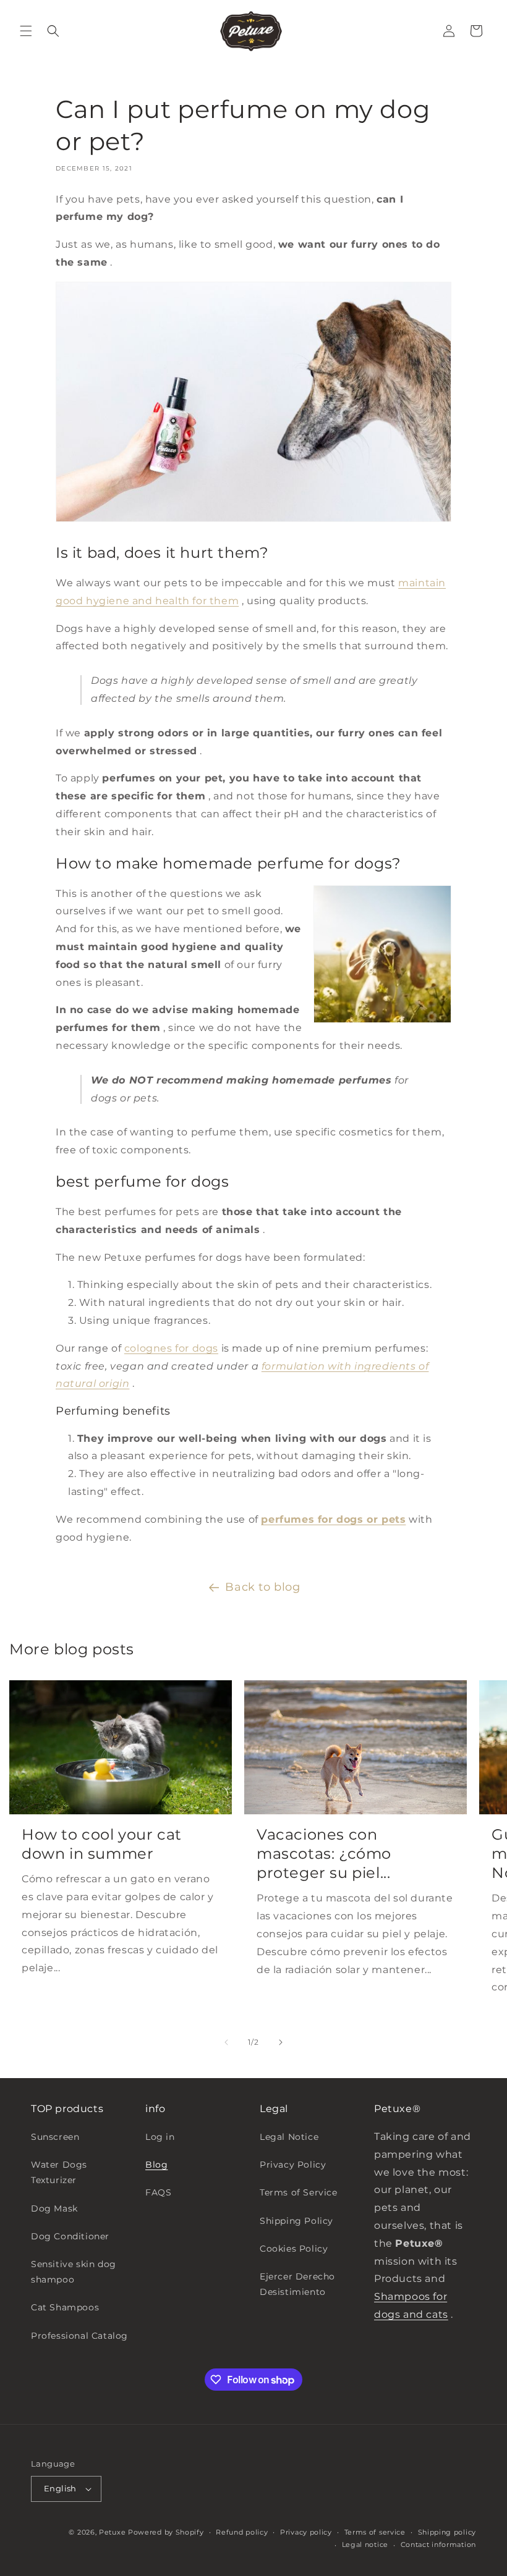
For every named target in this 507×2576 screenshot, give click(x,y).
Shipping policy (447, 2532)
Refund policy (242, 2532)
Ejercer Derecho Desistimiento (297, 2284)
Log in (160, 2137)
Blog (156, 2165)
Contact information (438, 2544)
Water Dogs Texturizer (59, 2172)
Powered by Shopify (166, 2532)
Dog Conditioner (70, 2236)
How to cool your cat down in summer (102, 1844)
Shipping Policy (296, 2221)
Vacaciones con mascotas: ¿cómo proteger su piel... (324, 1854)
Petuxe (112, 2532)
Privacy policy (306, 2532)
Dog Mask (54, 2208)
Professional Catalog (79, 2336)
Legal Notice (289, 2137)
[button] (26, 31)
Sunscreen (55, 2137)
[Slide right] (281, 2042)
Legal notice (365, 2544)
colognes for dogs (171, 1348)
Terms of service (375, 2532)
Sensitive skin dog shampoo (74, 2272)
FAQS (158, 2192)
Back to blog (262, 1587)
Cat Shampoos (65, 2307)
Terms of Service (299, 2192)
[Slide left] (226, 2042)
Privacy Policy (293, 2165)
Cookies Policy (294, 2249)
